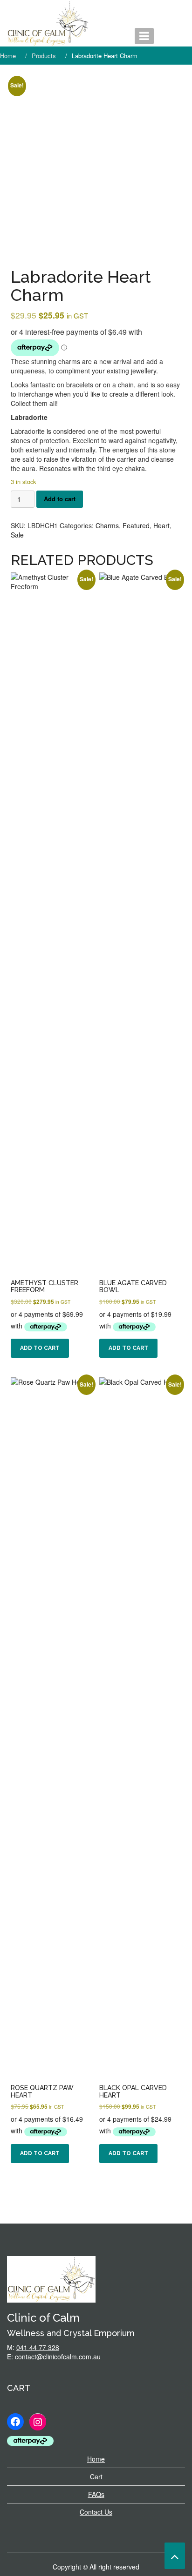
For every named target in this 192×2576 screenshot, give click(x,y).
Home (96, 2459)
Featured (136, 525)
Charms (107, 525)
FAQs (96, 2494)
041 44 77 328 (38, 2347)
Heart (161, 525)
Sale (17, 535)
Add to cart (60, 499)
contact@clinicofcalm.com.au (58, 2357)
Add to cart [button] (40, 1348)
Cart (96, 2476)
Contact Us (96, 2512)
